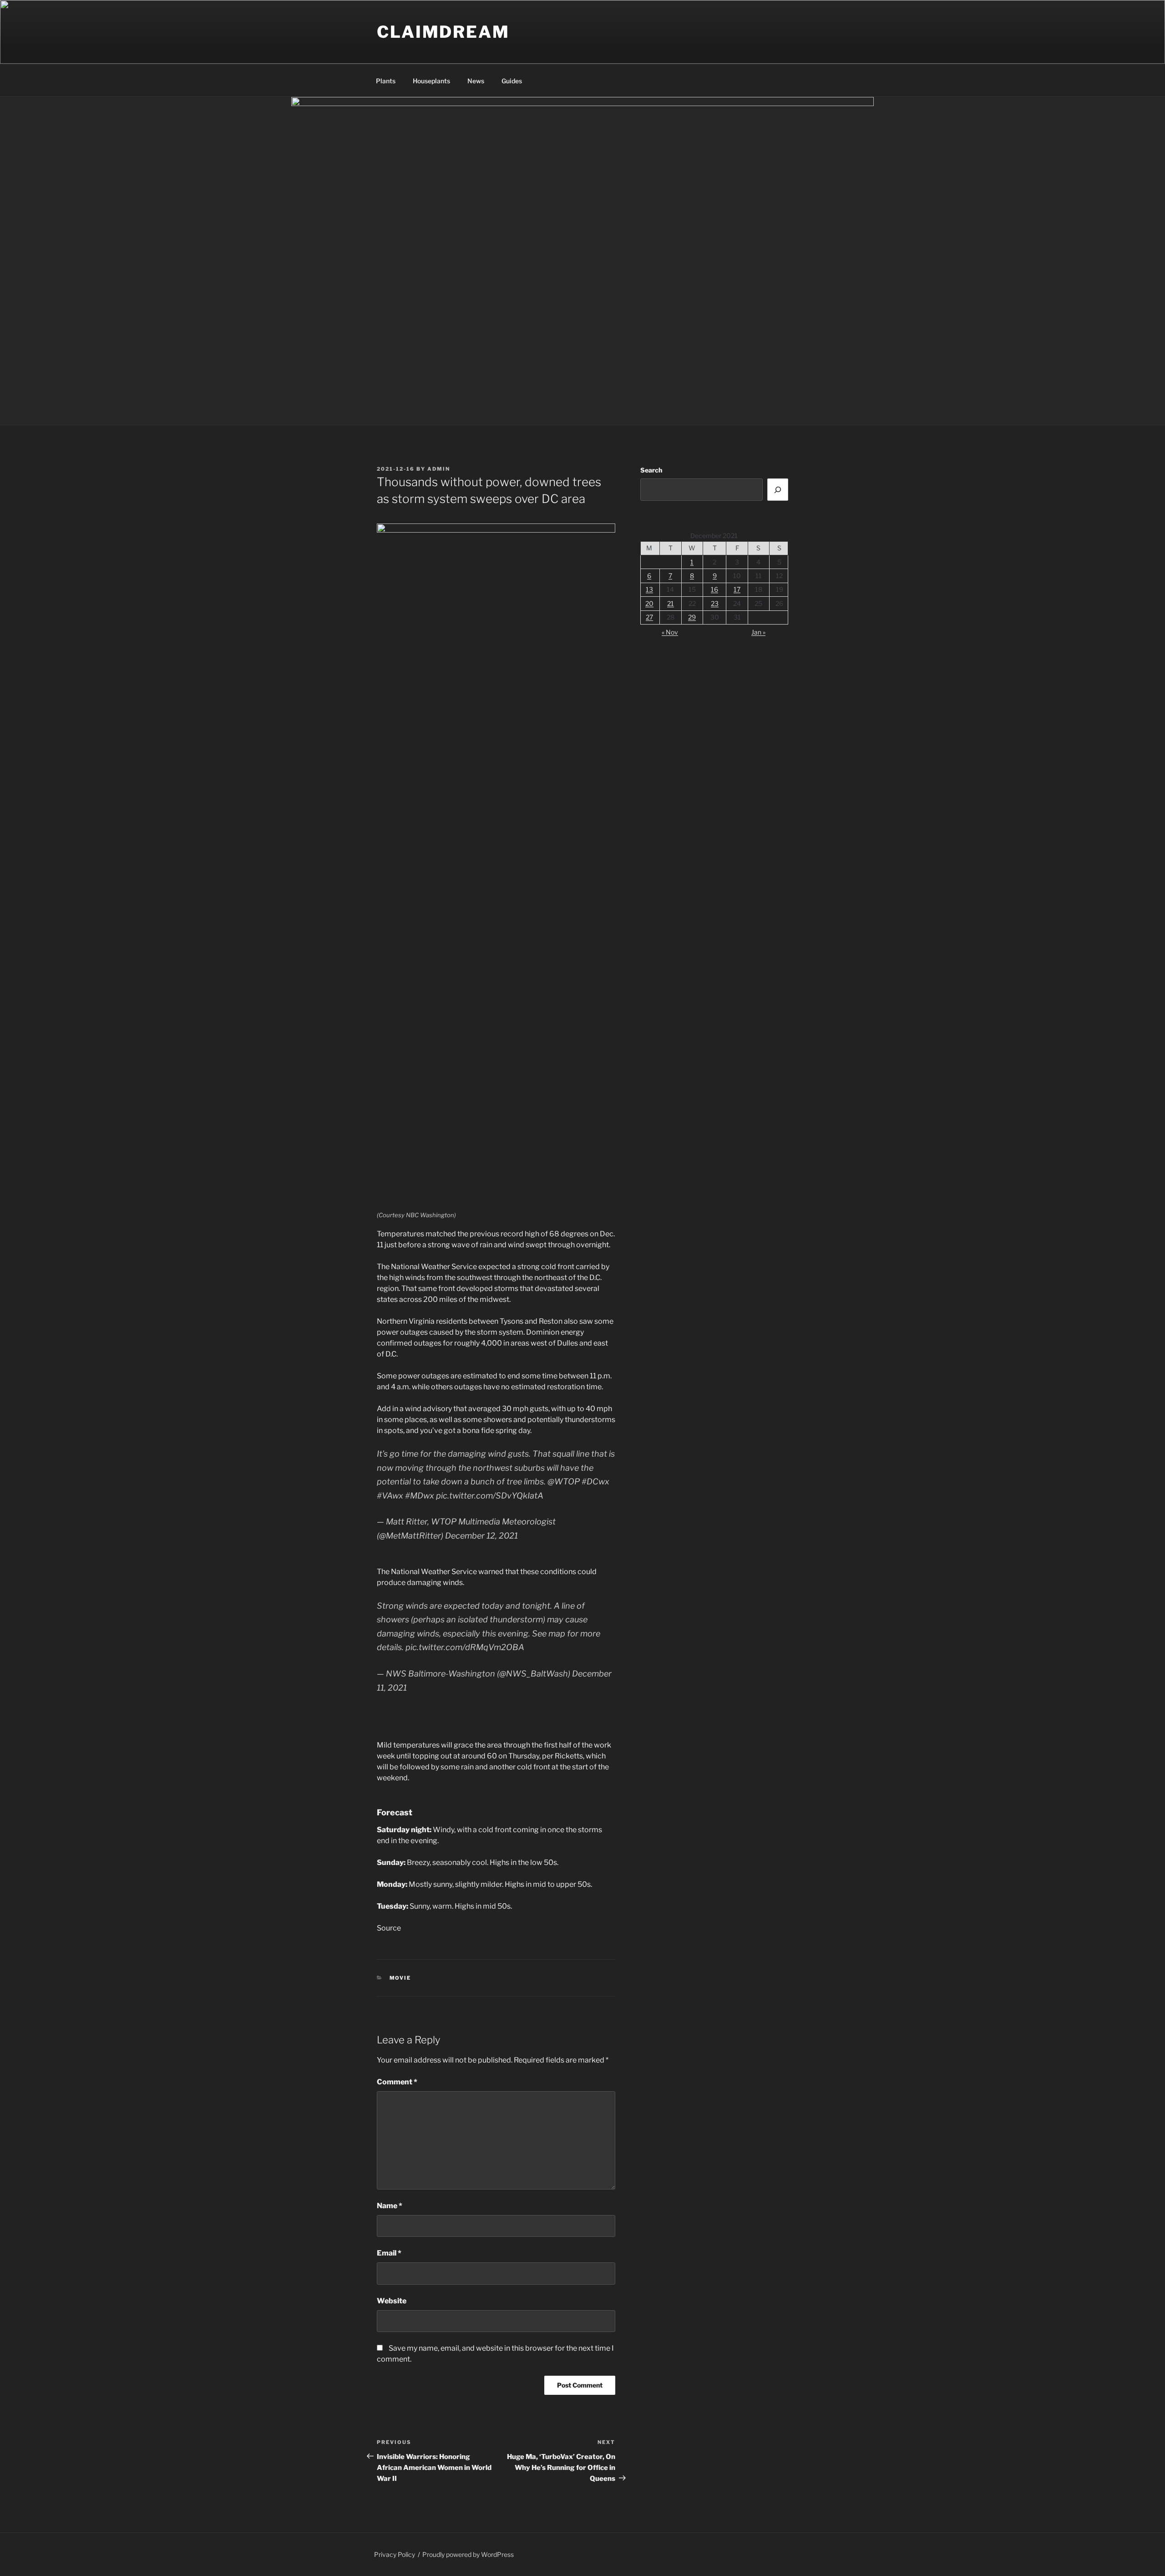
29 (692, 617)
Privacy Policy (395, 2554)
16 (714, 589)
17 (737, 589)
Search (651, 470)
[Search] (778, 489)
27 (649, 617)
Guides (512, 81)
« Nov (670, 632)
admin (439, 469)
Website (392, 2301)
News (476, 81)
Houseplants (431, 81)
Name (390, 2206)
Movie (400, 1978)
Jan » (758, 632)
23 (715, 603)
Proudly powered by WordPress (468, 2554)
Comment (397, 2082)
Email (389, 2253)
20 (649, 603)
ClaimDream (443, 32)
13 (649, 589)
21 (671, 603)
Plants (386, 81)
